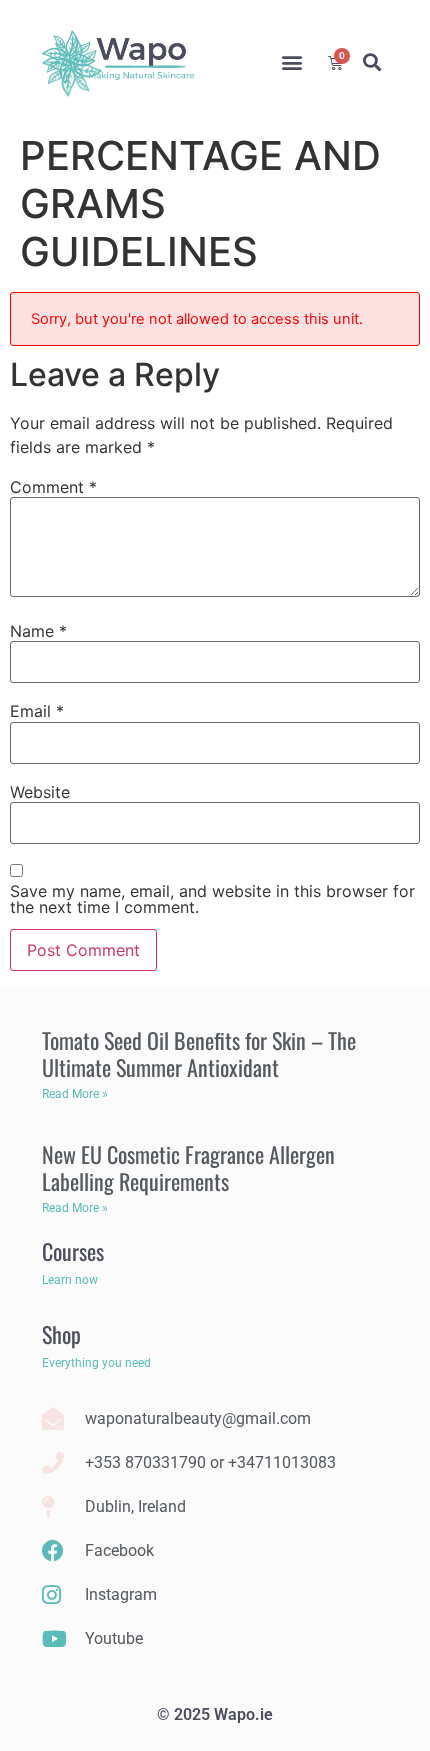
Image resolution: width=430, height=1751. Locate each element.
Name (38, 631)
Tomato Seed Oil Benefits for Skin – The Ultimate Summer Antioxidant (199, 1053)
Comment (53, 487)
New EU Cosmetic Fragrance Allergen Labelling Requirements (188, 1167)
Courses (73, 1251)
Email (37, 711)
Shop (61, 1334)
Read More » (75, 1094)
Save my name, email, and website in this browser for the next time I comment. (212, 899)
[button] (291, 62)
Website (40, 792)
